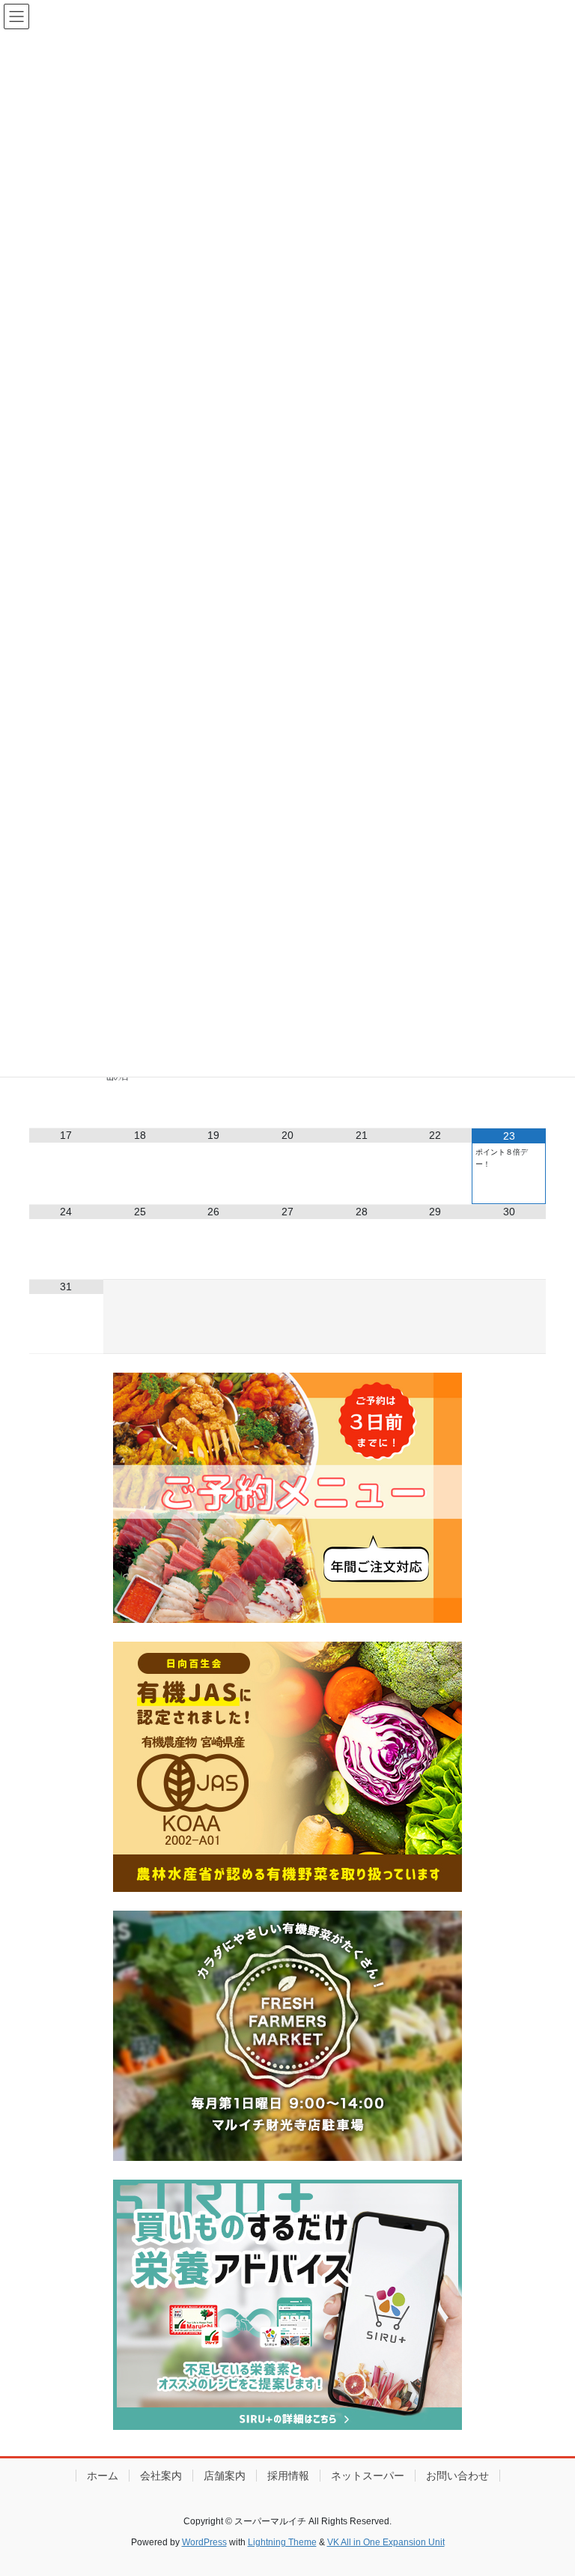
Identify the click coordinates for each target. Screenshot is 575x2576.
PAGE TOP (548, 2485)
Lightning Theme (282, 2542)
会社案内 (161, 2476)
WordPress (204, 2542)
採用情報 (288, 2476)
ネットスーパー (368, 2476)
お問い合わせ (457, 2476)
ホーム (103, 2476)
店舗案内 (225, 2476)
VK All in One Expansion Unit (386, 2542)
